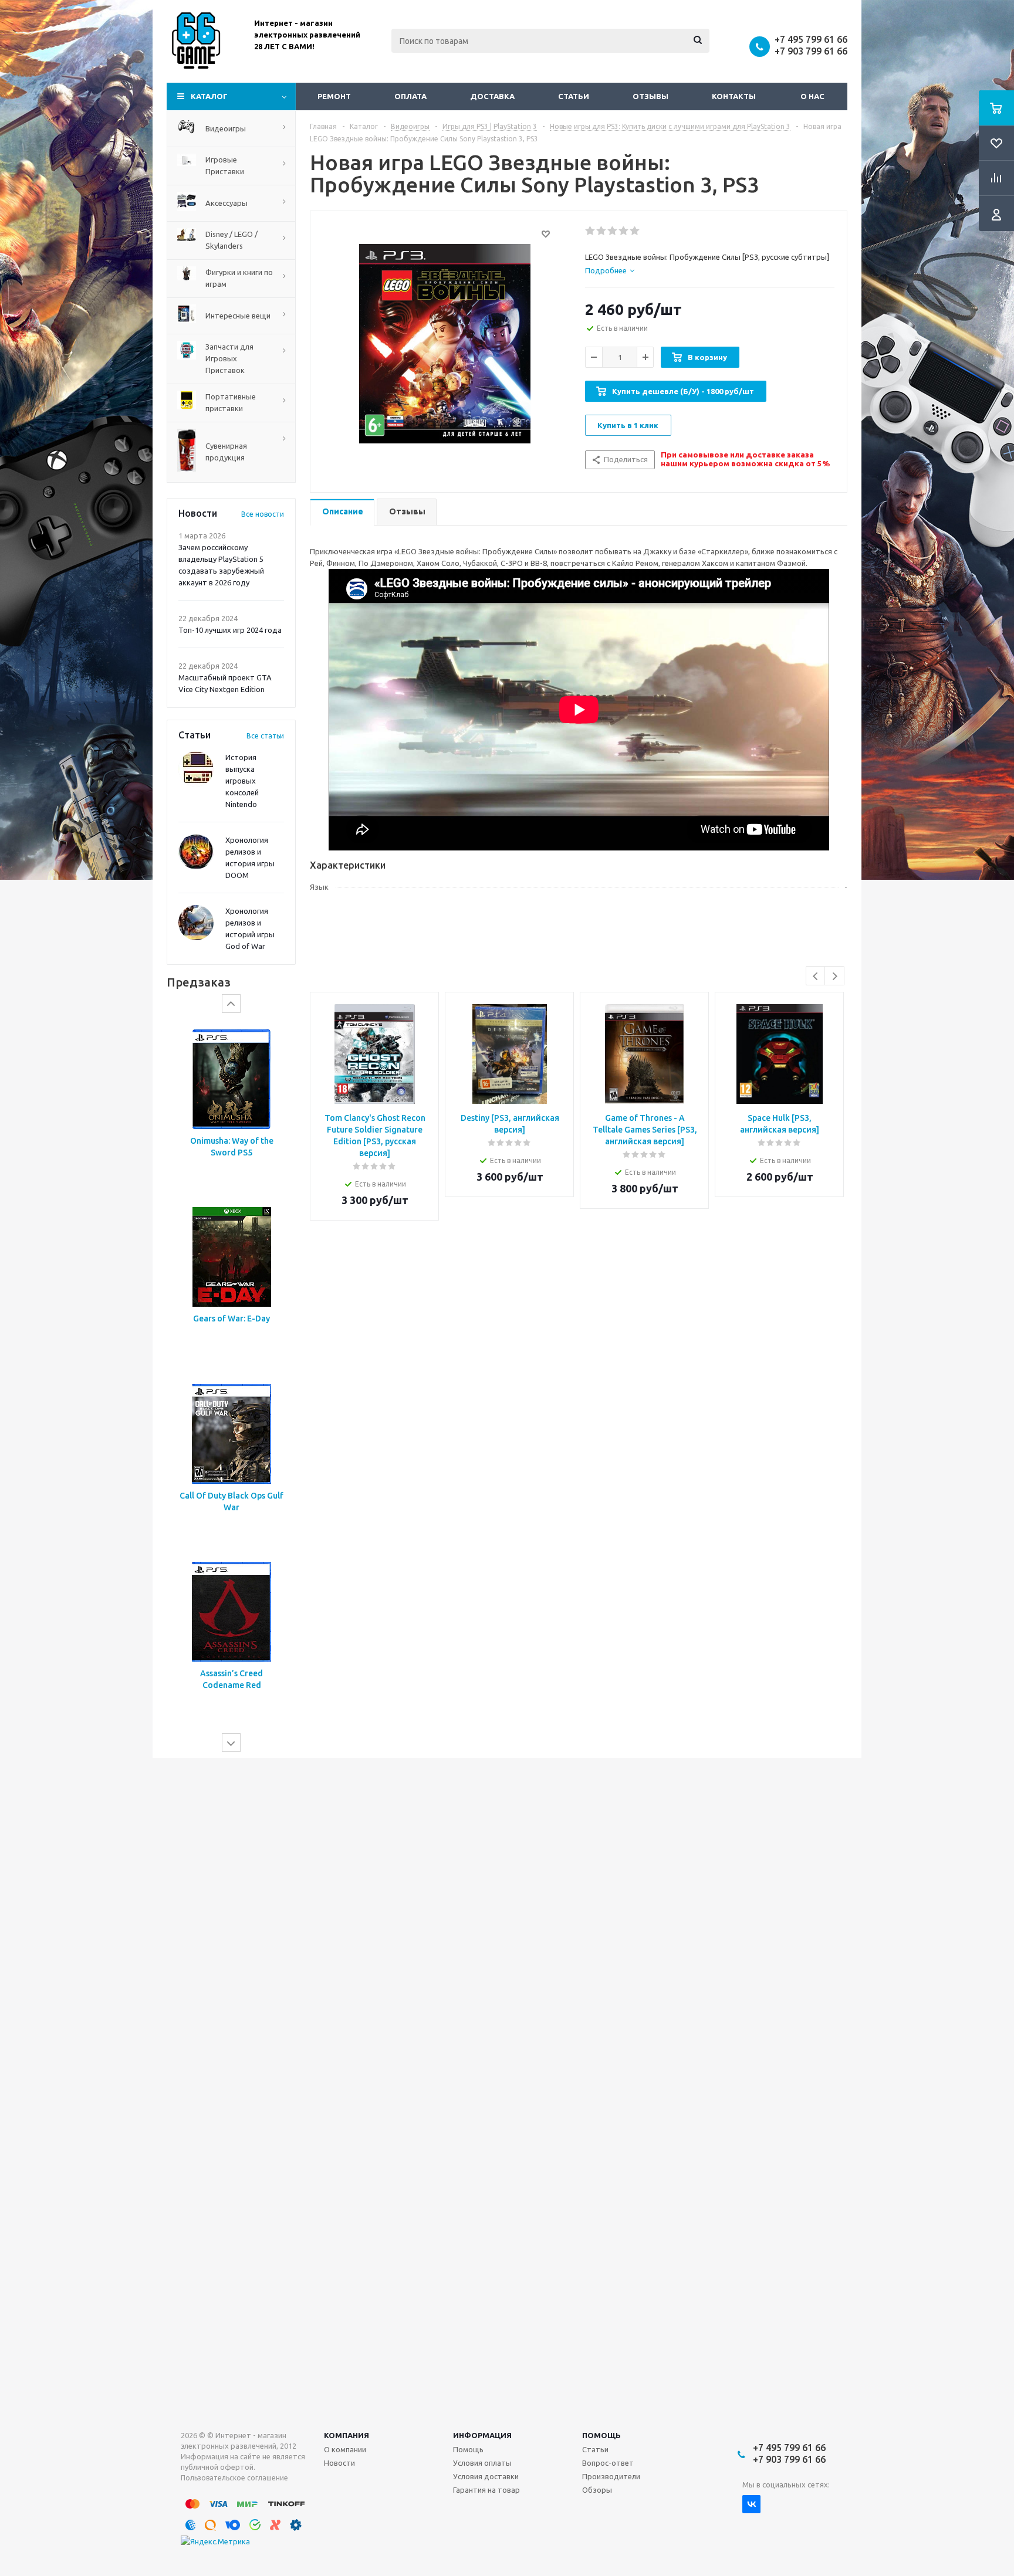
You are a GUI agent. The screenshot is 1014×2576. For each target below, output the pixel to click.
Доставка (492, 96)
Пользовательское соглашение (234, 2478)
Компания (347, 2435)
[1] (591, 231)
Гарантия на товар (486, 2490)
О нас (812, 96)
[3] (613, 231)
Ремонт (334, 96)
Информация (482, 2435)
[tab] (610, 270)
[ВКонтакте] (751, 2504)
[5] (635, 231)
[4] (624, 231)
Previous (816, 976)
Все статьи (265, 736)
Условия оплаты (482, 2463)
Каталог (209, 96)
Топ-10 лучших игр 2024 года (230, 630)
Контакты (734, 96)
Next (835, 976)
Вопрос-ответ (608, 2463)
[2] (602, 231)
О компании (345, 2449)
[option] (231, 1108)
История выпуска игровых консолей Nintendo (242, 781)
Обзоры (597, 2490)
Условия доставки (486, 2476)
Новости (339, 2463)
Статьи (574, 96)
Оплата (410, 96)
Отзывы (650, 96)
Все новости (263, 514)
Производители (611, 2476)
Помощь (601, 2435)
